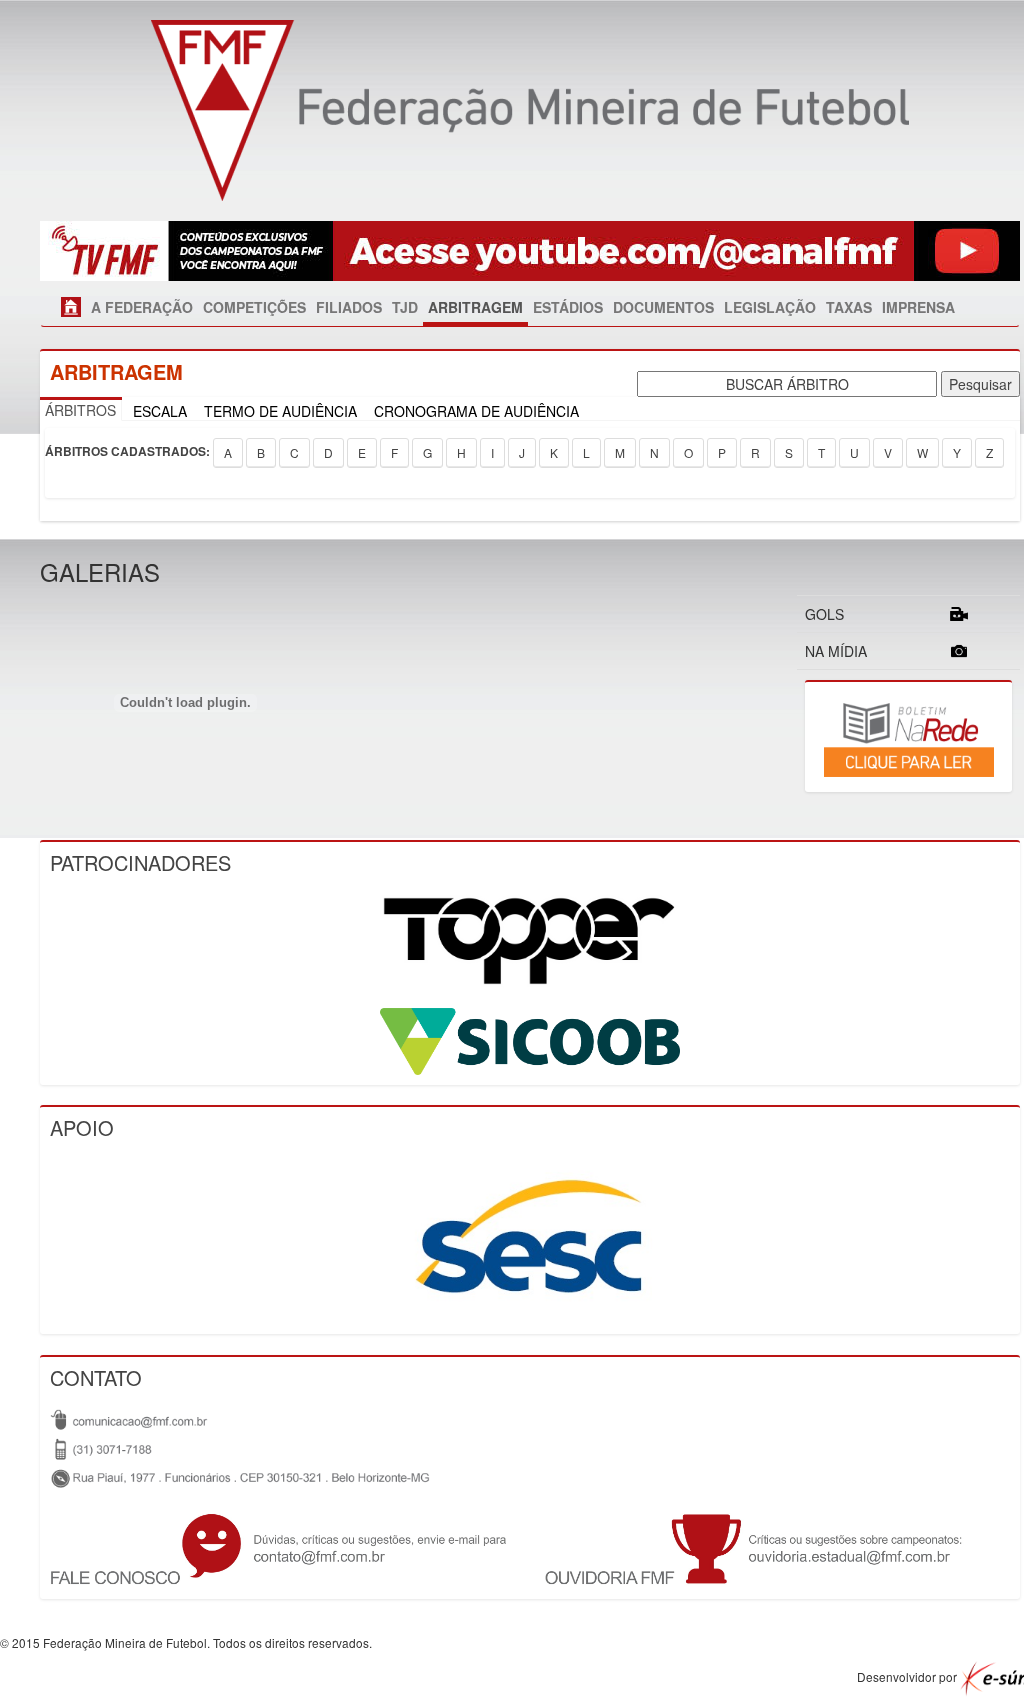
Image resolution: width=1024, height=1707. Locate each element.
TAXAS (849, 307)
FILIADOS (349, 307)
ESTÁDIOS (568, 307)
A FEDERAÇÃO (142, 307)
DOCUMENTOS (663, 307)
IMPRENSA (918, 307)
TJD (405, 307)
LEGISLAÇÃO (770, 307)
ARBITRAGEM (475, 307)
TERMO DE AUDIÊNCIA (280, 411)
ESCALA (160, 411)
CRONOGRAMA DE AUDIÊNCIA (476, 411)
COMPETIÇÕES (254, 307)
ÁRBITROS (80, 410)
